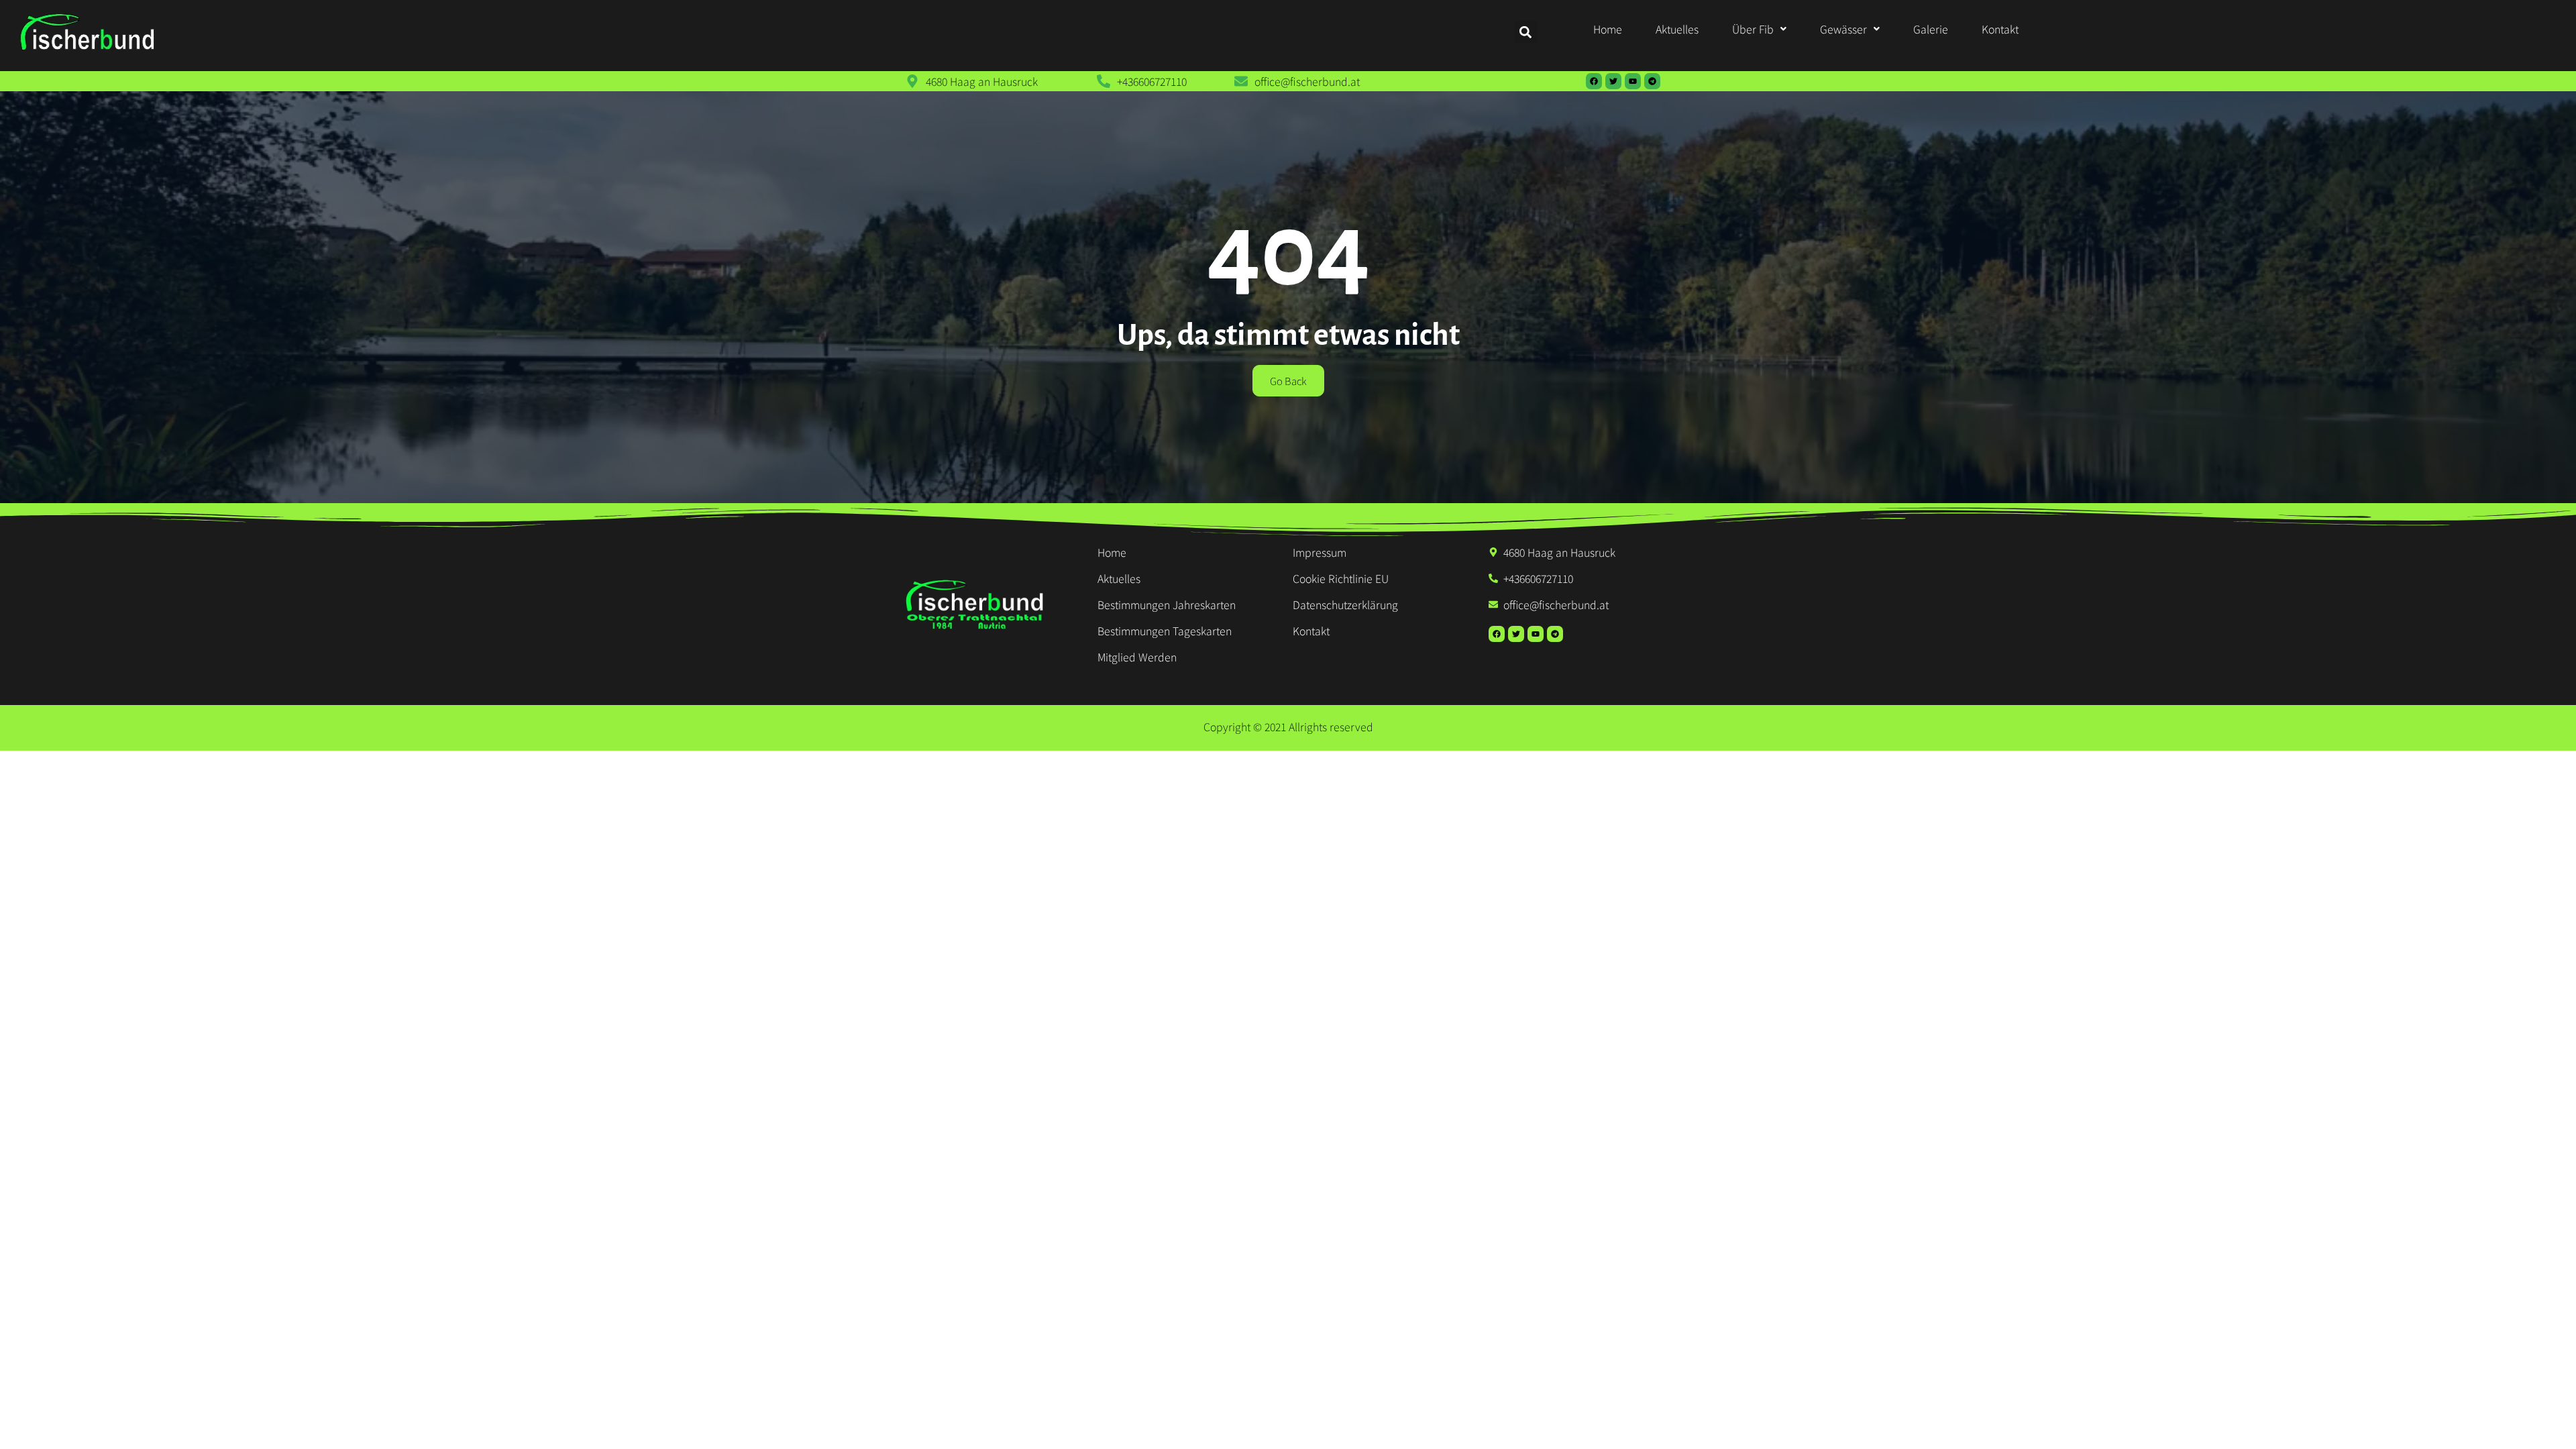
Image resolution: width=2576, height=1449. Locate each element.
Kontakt (2000, 29)
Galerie (1931, 29)
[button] (1759, 29)
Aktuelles (1677, 29)
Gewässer (1843, 29)
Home (1608, 29)
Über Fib (1753, 29)
